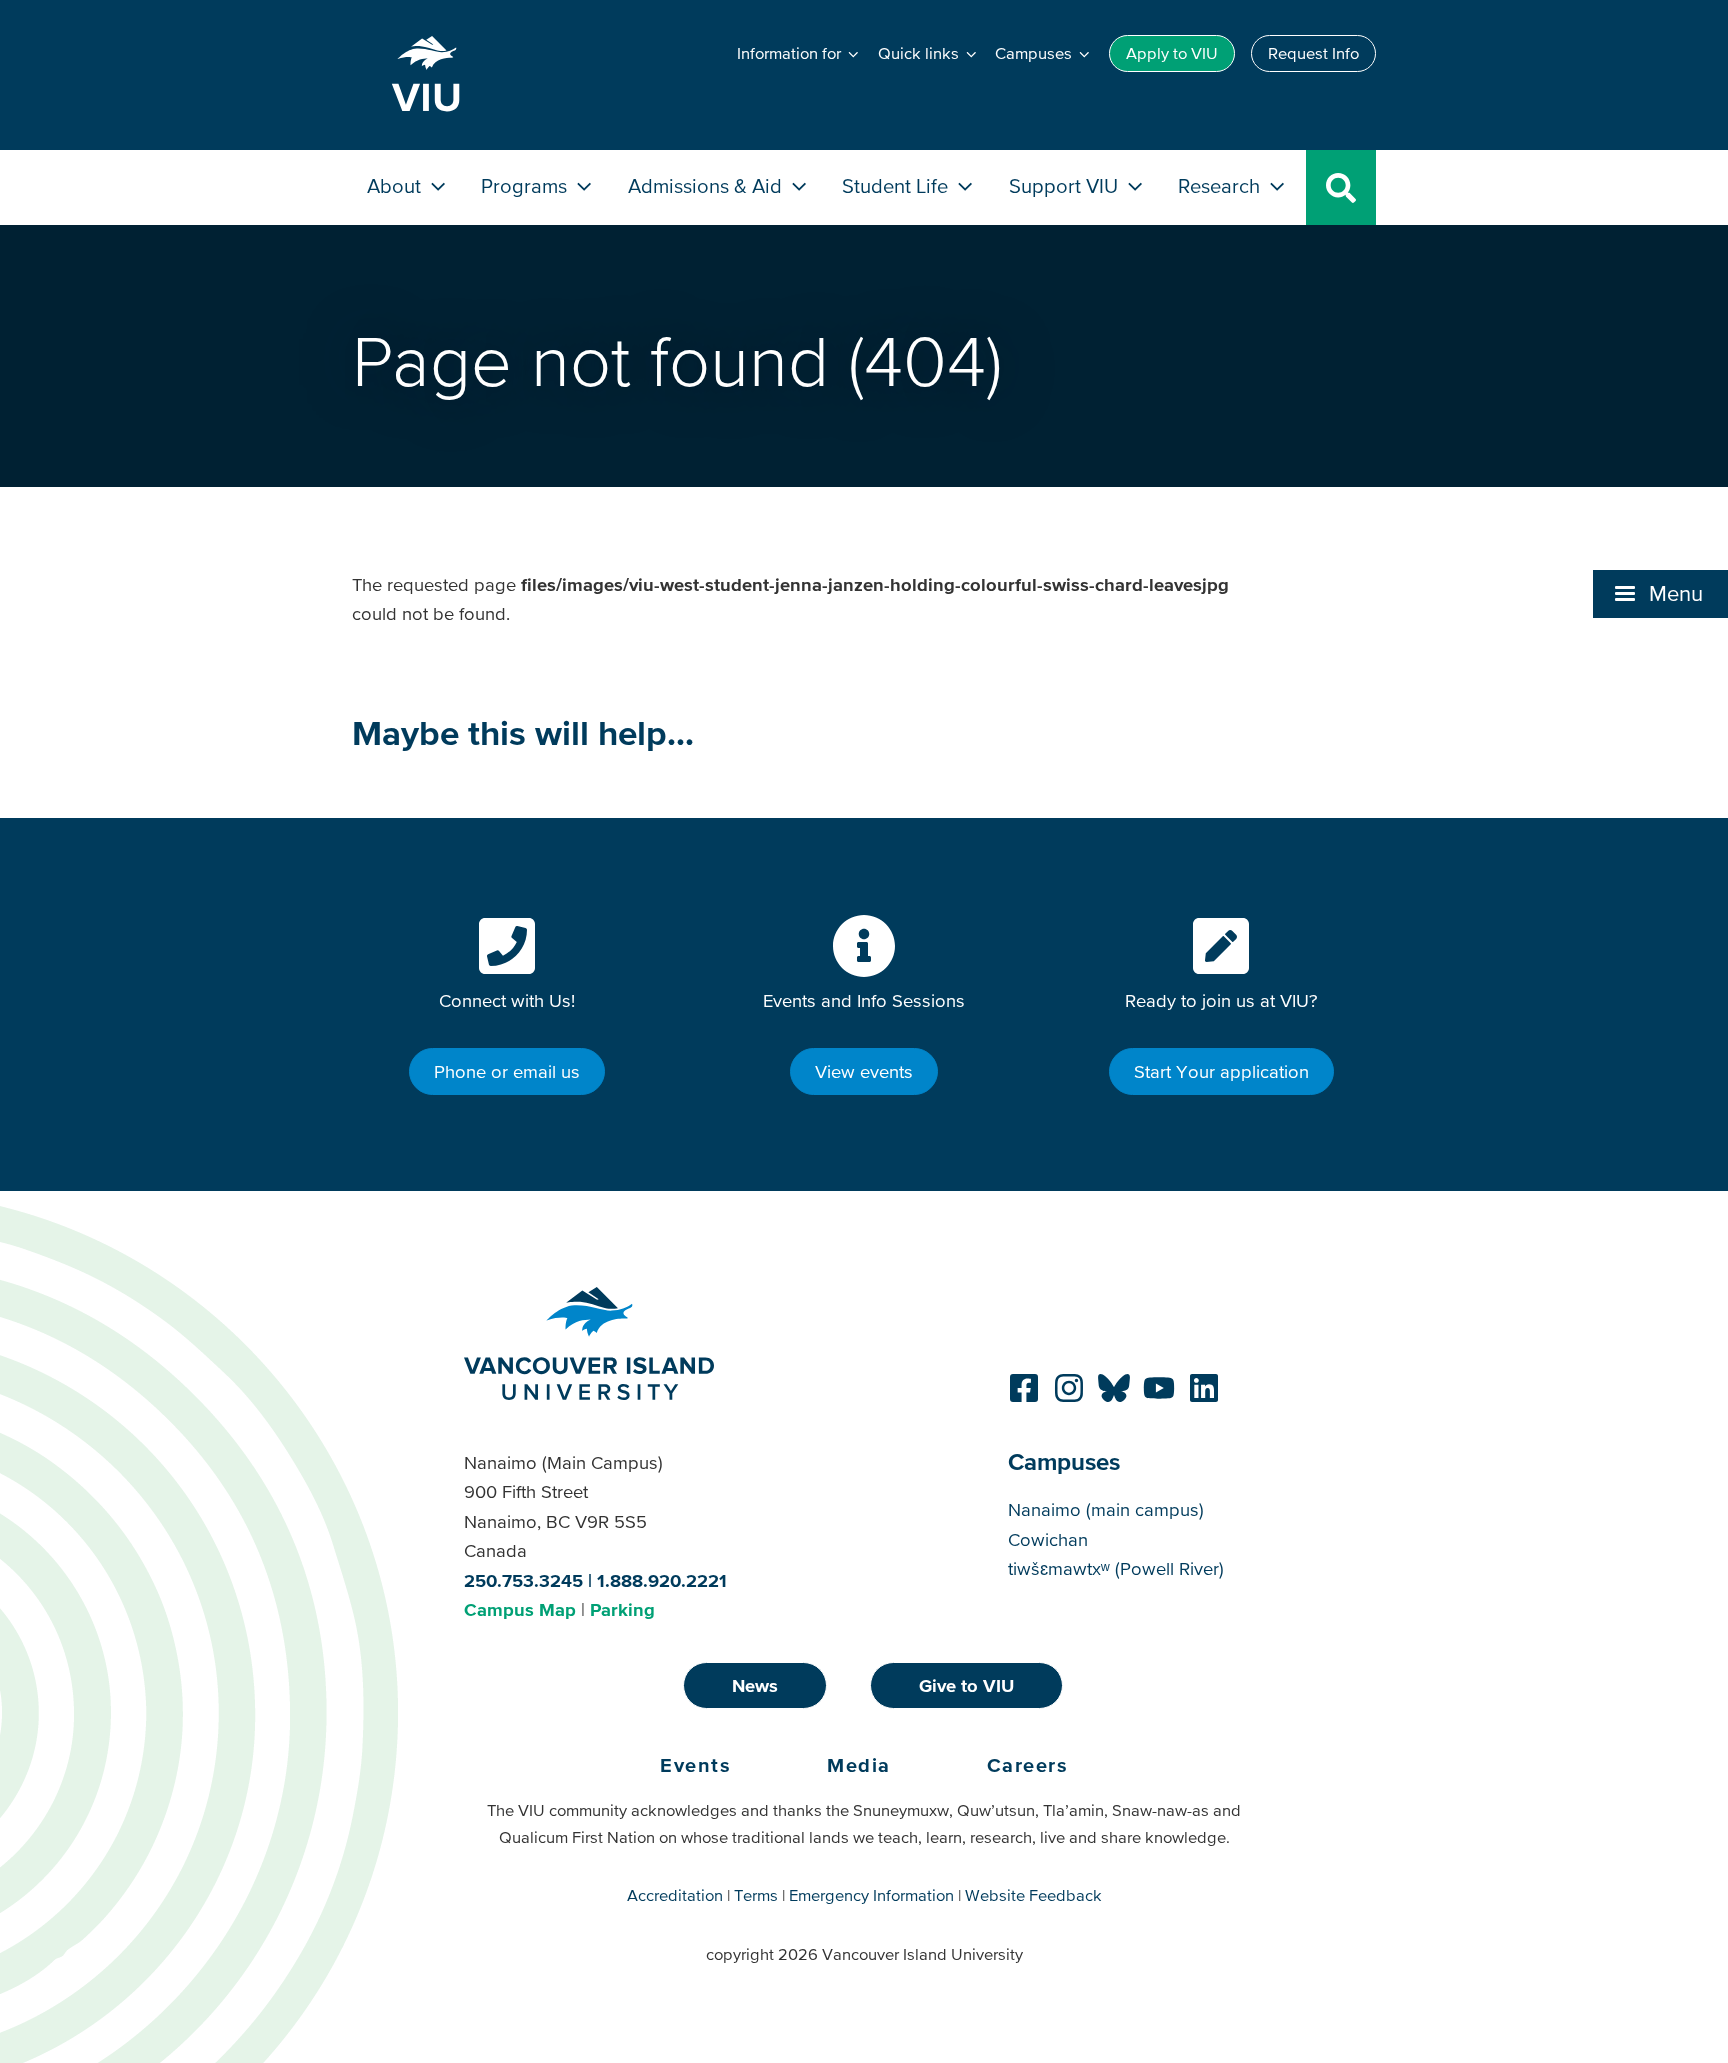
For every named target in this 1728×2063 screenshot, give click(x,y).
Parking (622, 1609)
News (755, 1685)
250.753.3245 (523, 1580)
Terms (756, 1895)
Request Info (1313, 53)
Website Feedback (1033, 1895)
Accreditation (675, 1895)
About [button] (396, 185)
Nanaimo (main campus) (1106, 1509)
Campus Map (520, 1609)
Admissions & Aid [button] (707, 185)
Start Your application (1221, 1071)
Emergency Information (871, 1895)
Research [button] (1221, 185)
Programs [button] (526, 185)
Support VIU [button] (1066, 185)
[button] (1660, 594)
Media (859, 1765)
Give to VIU (966, 1685)
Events (695, 1765)
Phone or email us (507, 1071)
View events (864, 1071)
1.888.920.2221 (662, 1580)
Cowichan (1048, 1539)
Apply (1172, 53)
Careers (1028, 1765)
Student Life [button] (897, 185)
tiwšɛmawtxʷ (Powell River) (1116, 1568)
